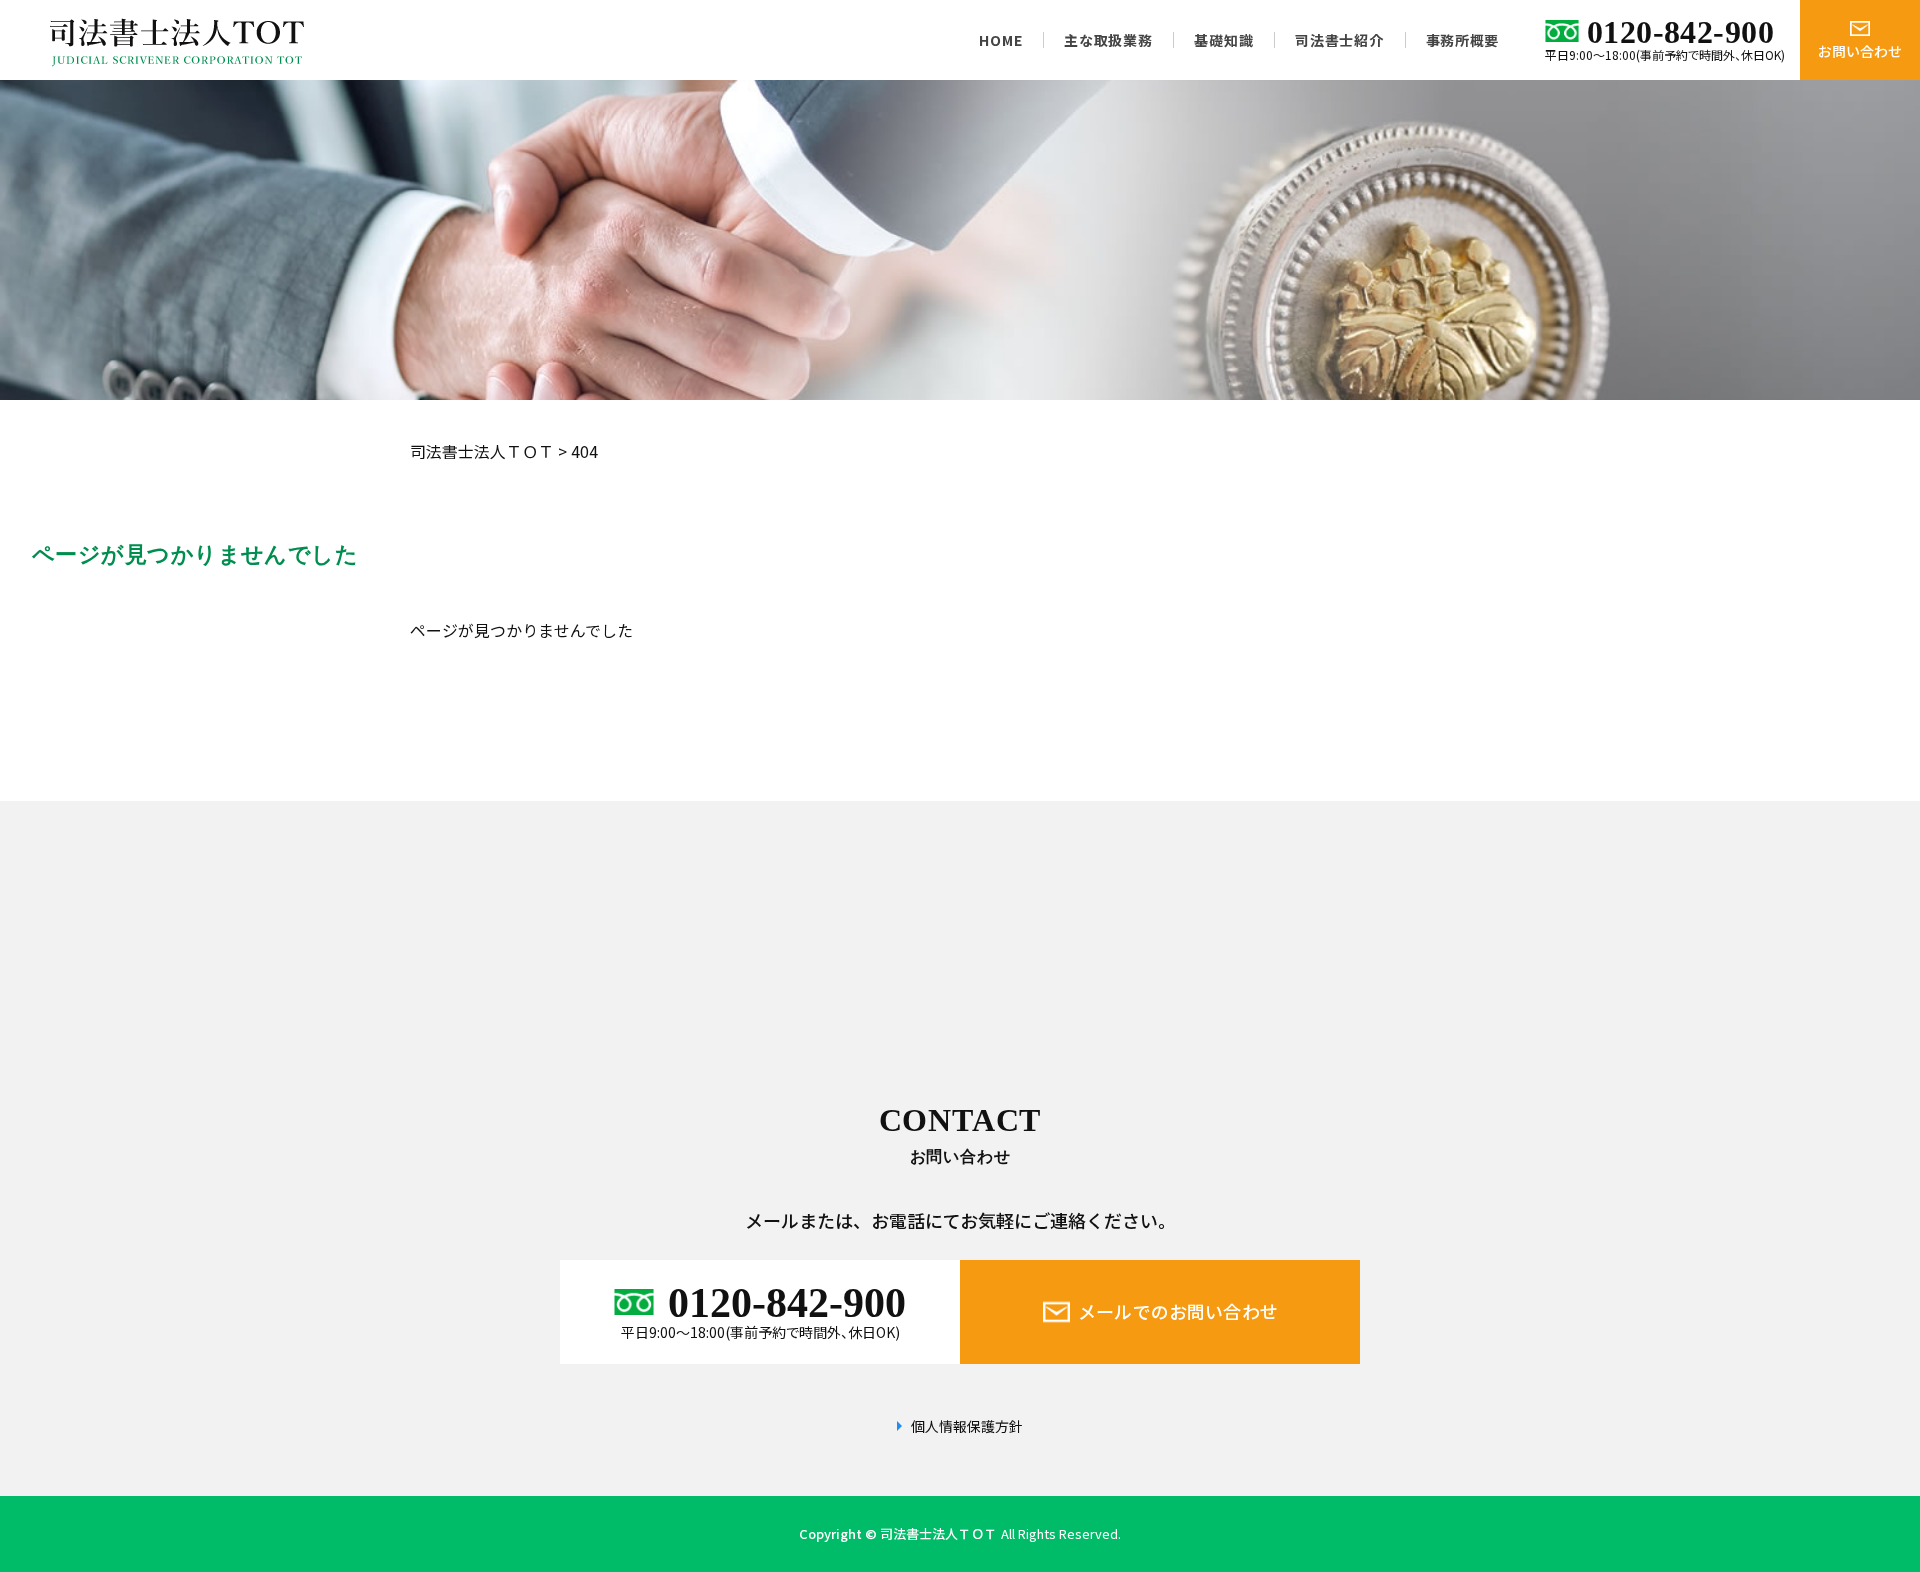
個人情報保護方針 (967, 1426)
